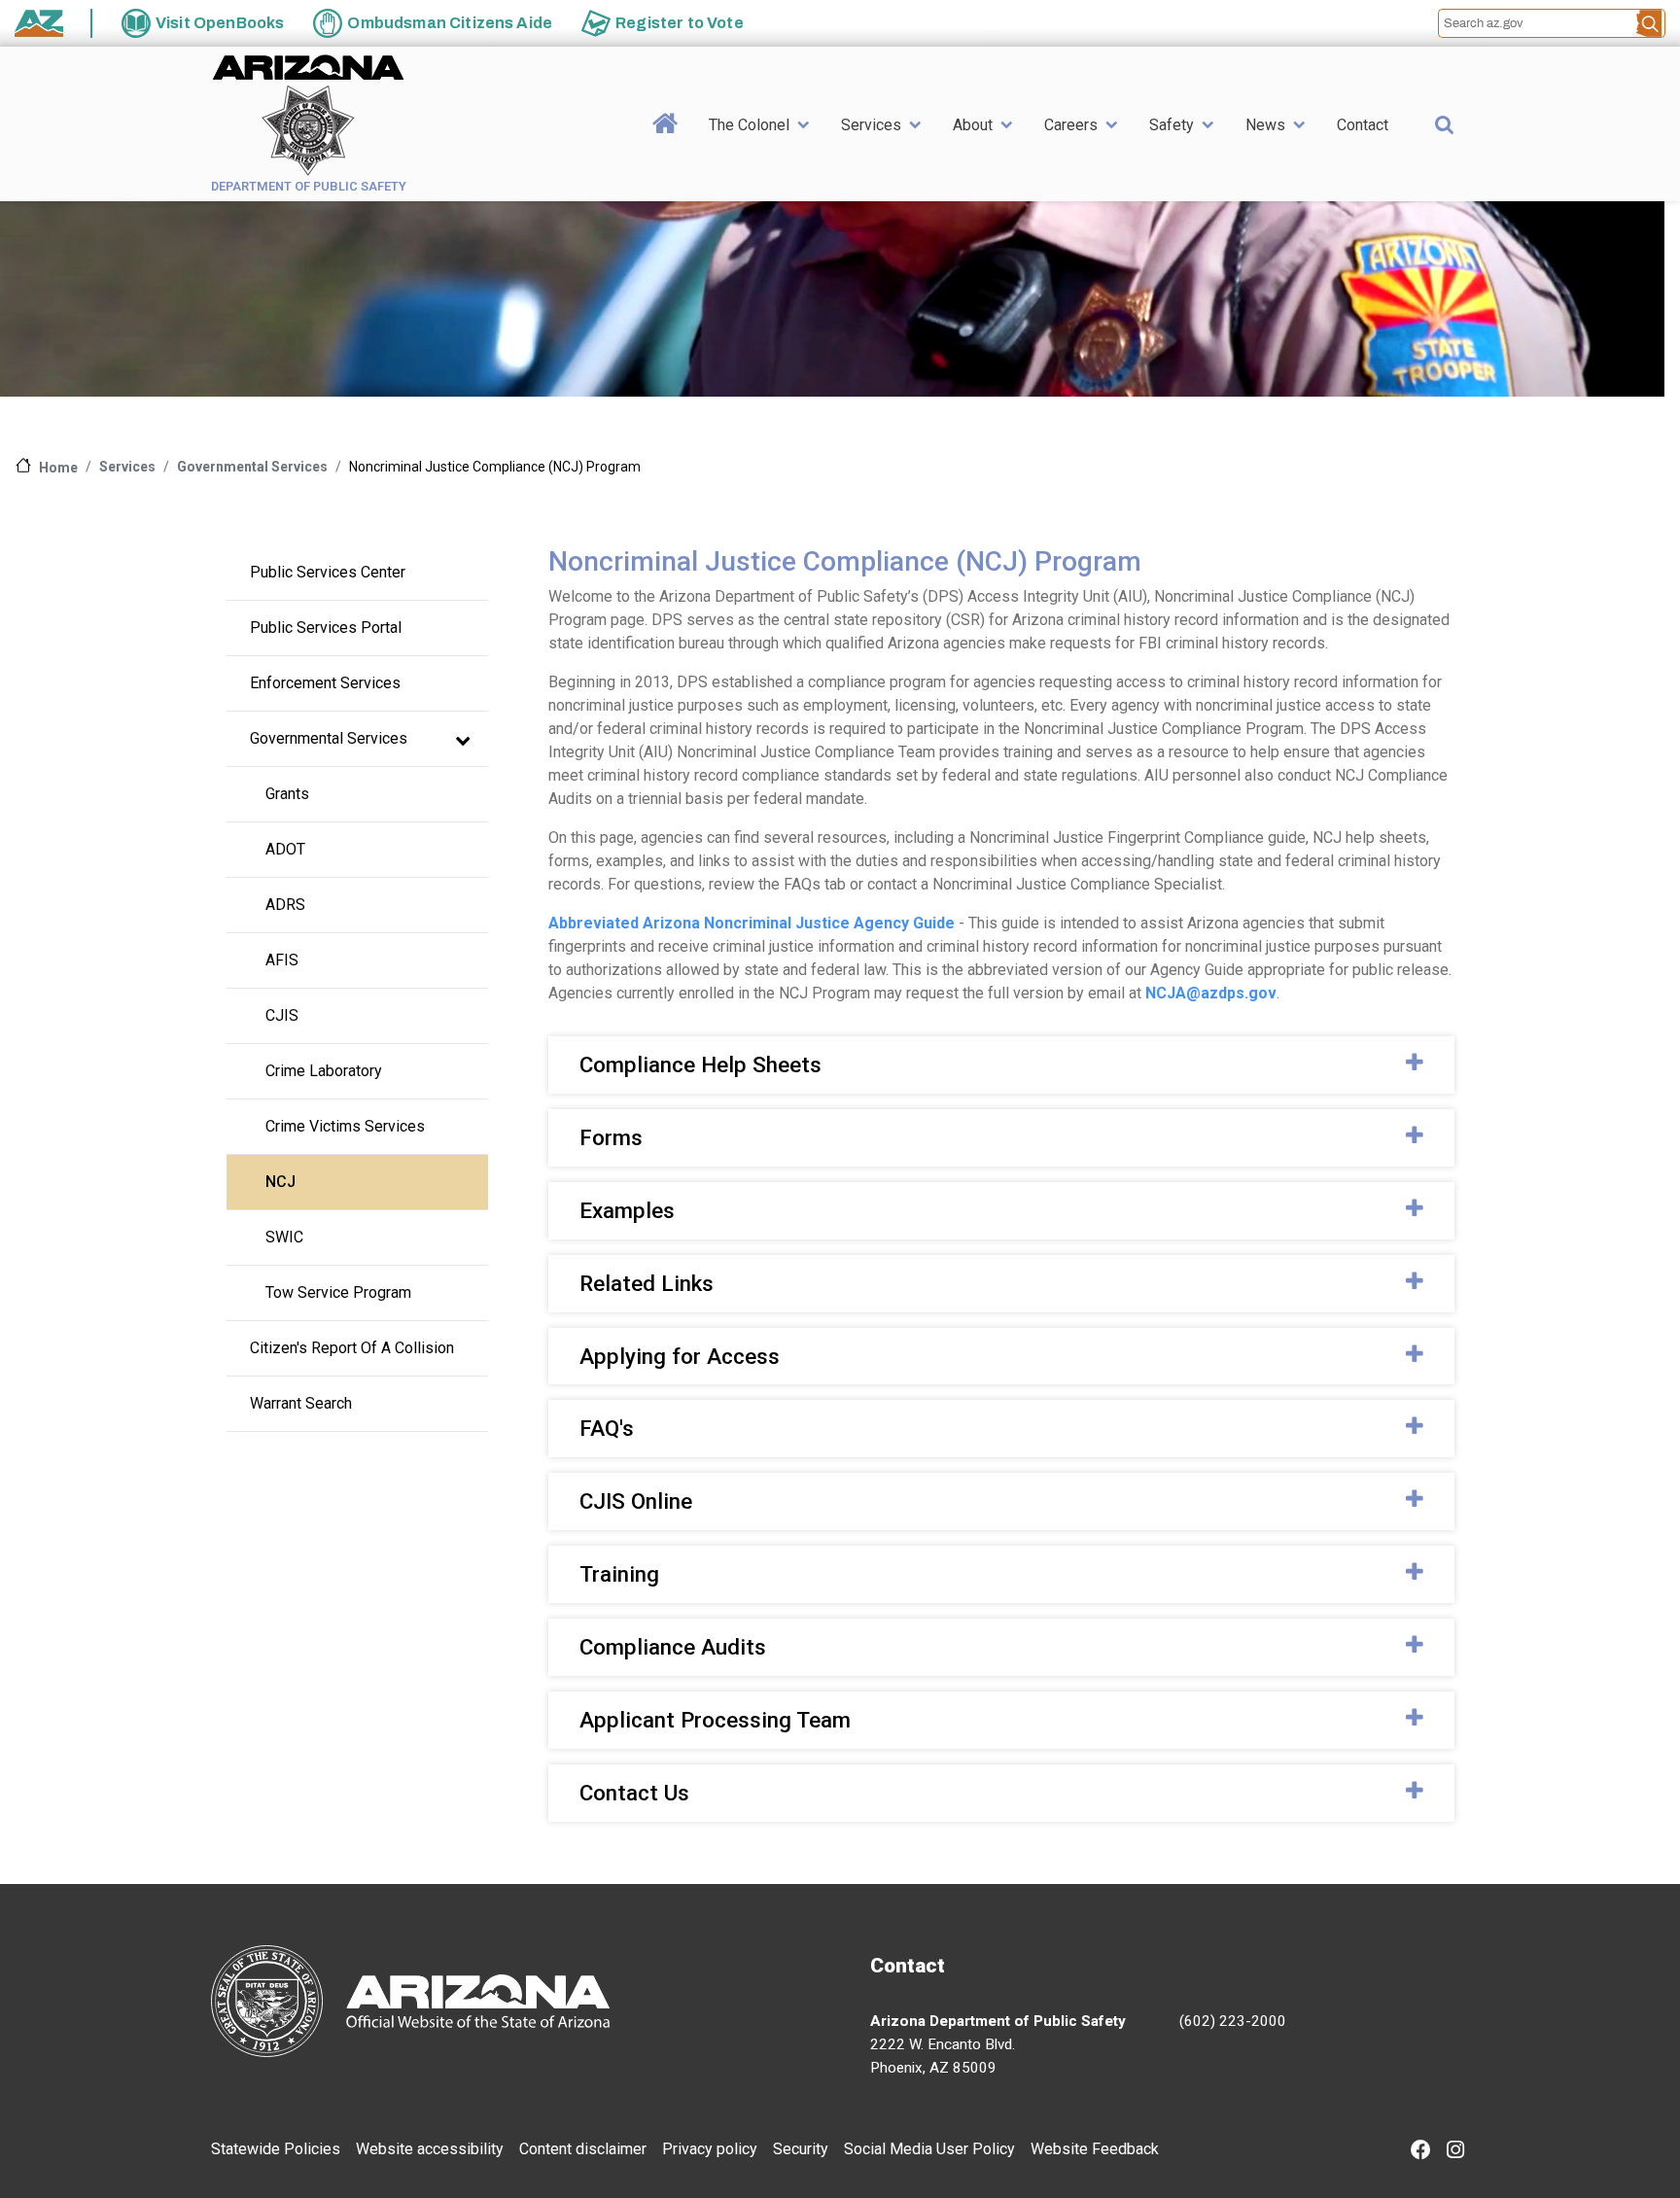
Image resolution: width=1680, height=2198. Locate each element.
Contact (1363, 125)
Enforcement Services (325, 683)
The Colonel (749, 125)
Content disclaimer (583, 2149)
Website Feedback (1095, 2149)
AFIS (282, 960)
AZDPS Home (665, 154)
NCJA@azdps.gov (1211, 993)
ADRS (285, 905)
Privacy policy (710, 2149)
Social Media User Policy (929, 2149)
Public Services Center (328, 572)
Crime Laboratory (324, 1071)
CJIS (282, 1015)
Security (801, 2149)
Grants (287, 794)
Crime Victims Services (345, 1126)
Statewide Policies (276, 2149)
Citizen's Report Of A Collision (352, 1348)
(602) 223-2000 (1233, 2021)
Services (871, 125)
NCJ (280, 1182)
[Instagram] (1455, 2152)
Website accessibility (430, 2149)
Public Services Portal (326, 628)
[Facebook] (1421, 2152)
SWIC (284, 1237)
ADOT (285, 849)
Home (58, 468)
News (1265, 125)
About (973, 125)
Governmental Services (252, 467)
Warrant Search (301, 1403)
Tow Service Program (338, 1292)
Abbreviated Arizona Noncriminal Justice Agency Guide (752, 923)
